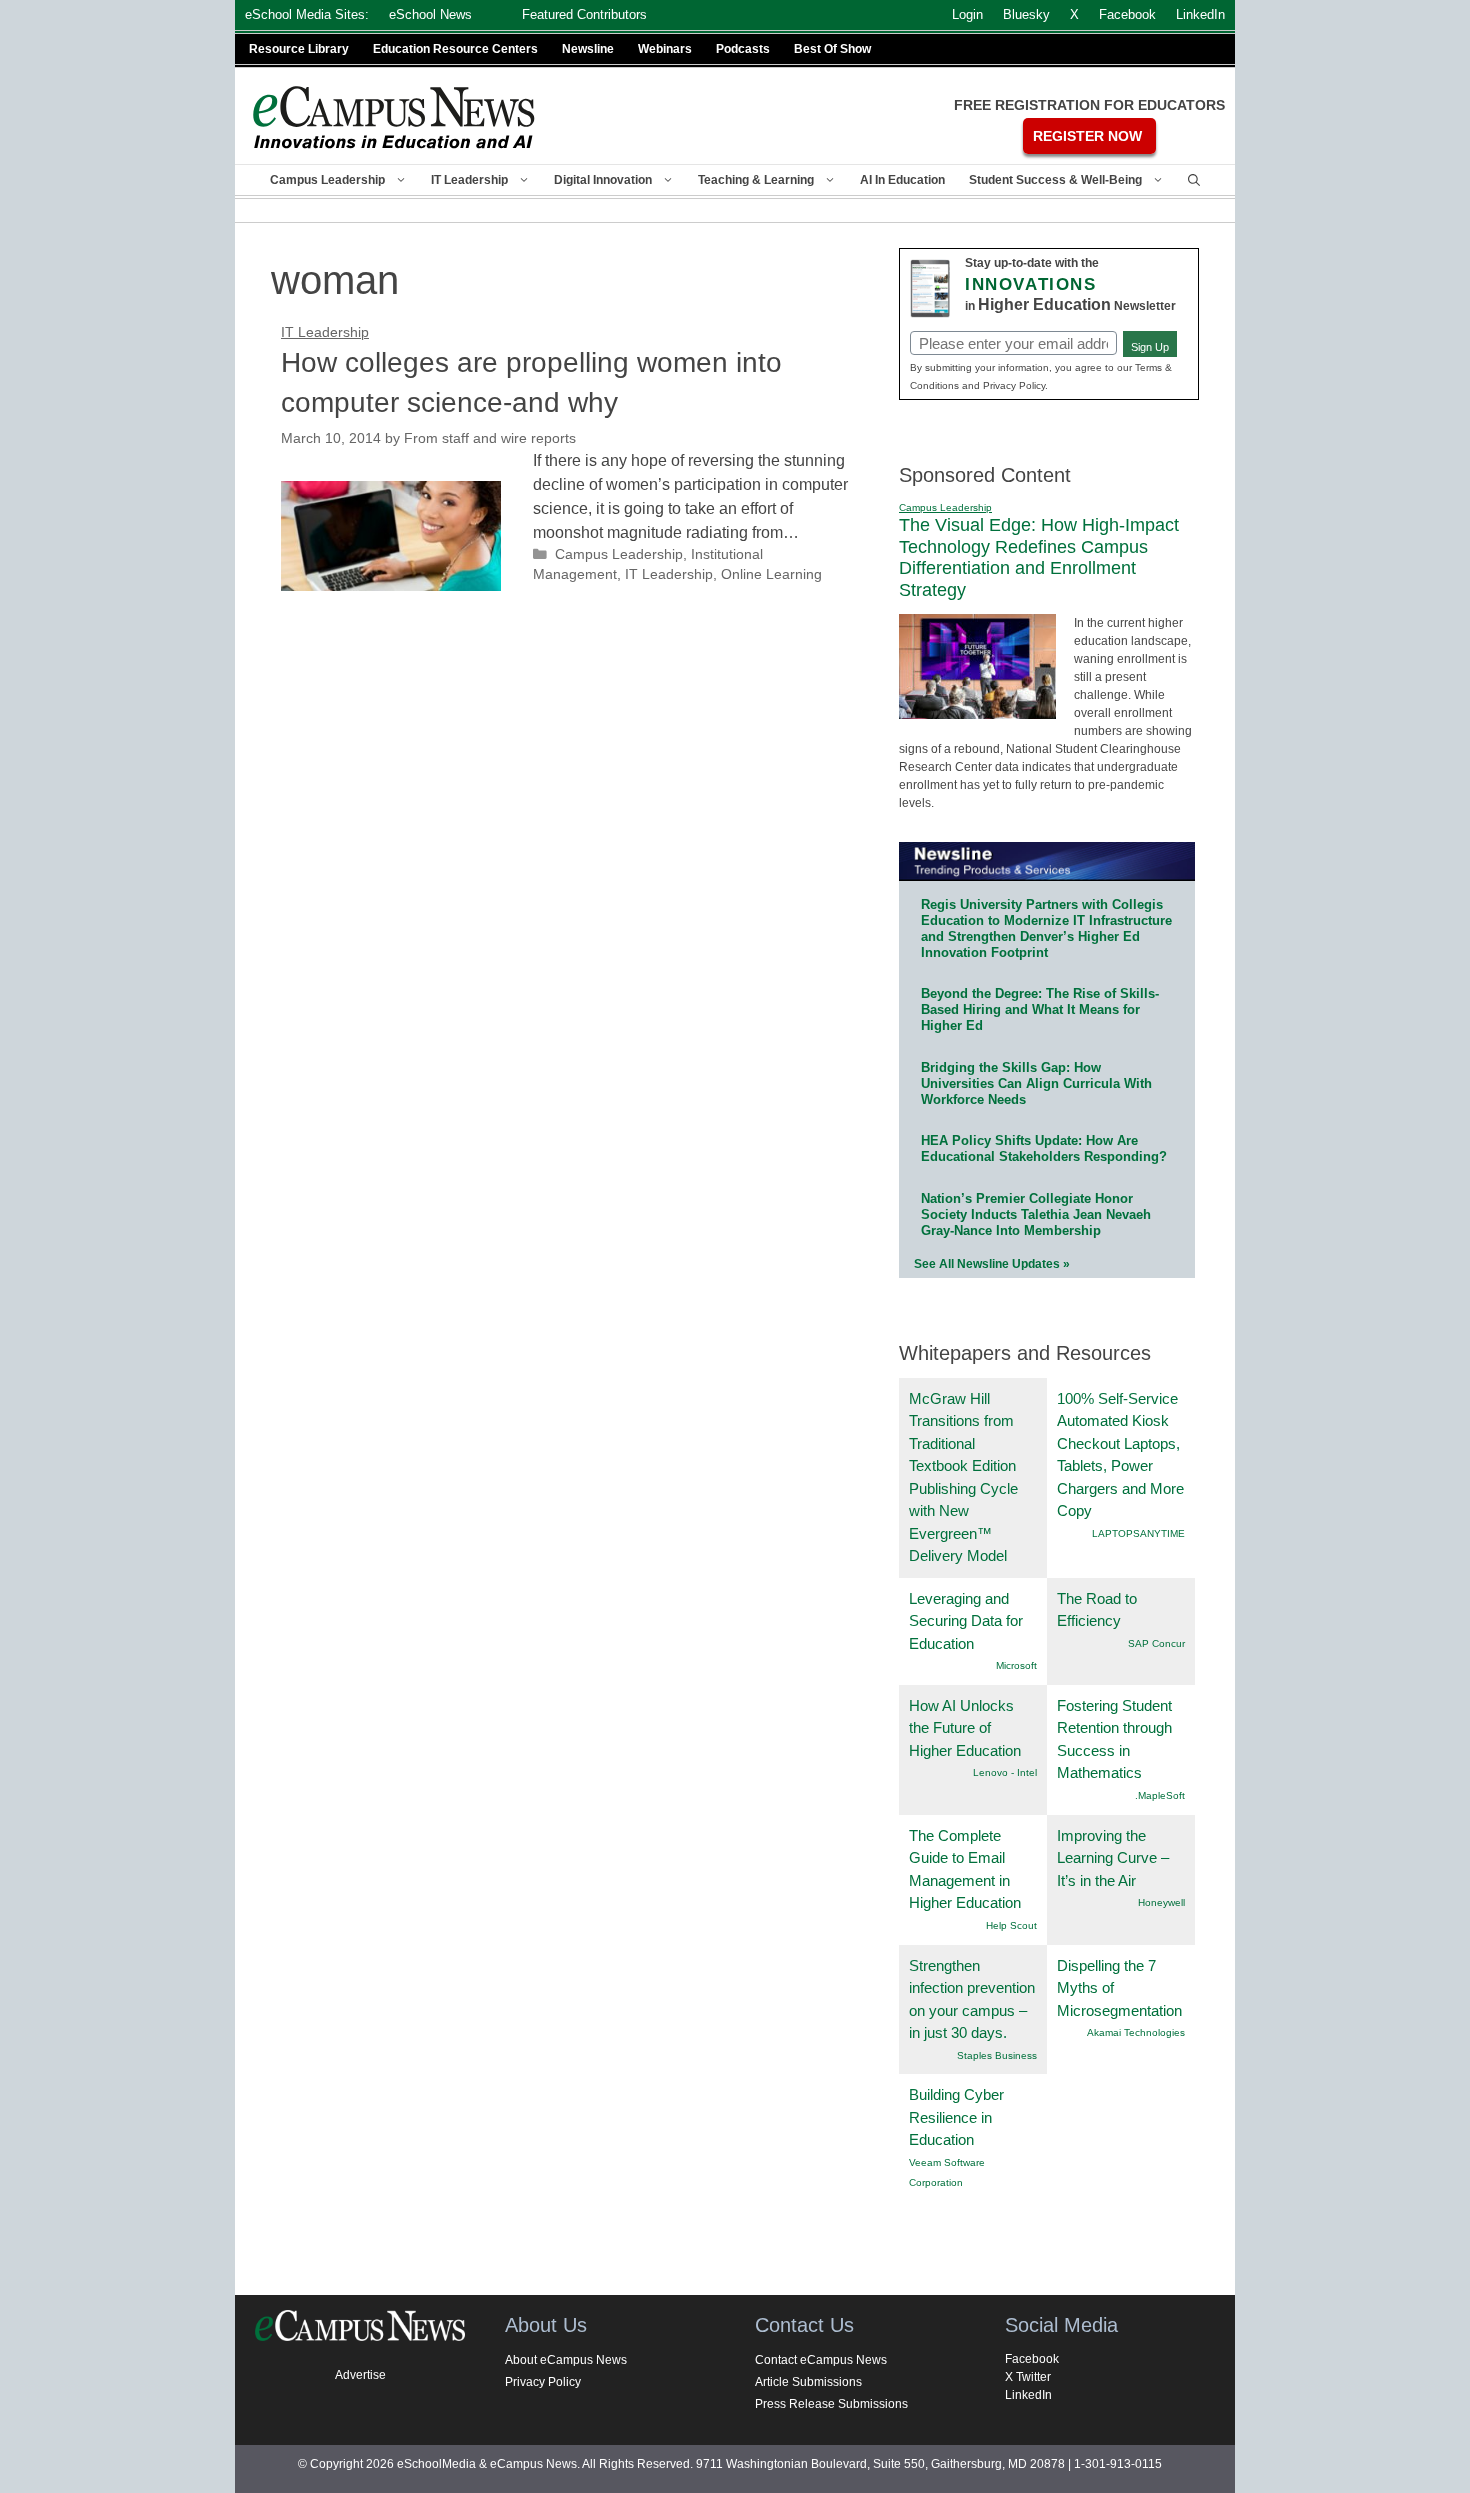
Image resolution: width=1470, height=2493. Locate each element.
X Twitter (1028, 2377)
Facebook (1032, 2359)
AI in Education (902, 180)
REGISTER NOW (1087, 136)
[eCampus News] (395, 117)
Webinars (665, 49)
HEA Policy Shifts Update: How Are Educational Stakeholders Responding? (1044, 1148)
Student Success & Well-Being (1055, 180)
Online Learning (771, 574)
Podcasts (743, 49)
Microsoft (1016, 1665)
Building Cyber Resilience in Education (956, 2117)
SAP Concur (1156, 1643)
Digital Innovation (603, 180)
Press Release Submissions (831, 2404)
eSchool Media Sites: (307, 14)
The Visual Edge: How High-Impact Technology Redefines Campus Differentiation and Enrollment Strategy (1039, 557)
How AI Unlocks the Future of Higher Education (965, 1728)
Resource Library (299, 49)
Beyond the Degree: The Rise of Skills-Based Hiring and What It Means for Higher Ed (1040, 1009)
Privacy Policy (543, 2382)
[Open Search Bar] (1194, 180)
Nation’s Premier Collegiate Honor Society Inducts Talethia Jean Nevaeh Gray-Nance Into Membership (1036, 1214)
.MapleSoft (1160, 1795)
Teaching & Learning (756, 180)
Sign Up (1150, 347)
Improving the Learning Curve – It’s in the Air (1113, 1858)
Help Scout (1011, 1925)
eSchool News (430, 14)
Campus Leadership (327, 180)
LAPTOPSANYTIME (1138, 1533)
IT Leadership (469, 180)
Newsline (588, 49)
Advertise (360, 2375)
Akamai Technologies (1136, 2032)
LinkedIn (1028, 2395)
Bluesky (1026, 14)
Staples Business (997, 2055)
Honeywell (1161, 1902)
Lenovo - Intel (1005, 1772)
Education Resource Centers (455, 49)
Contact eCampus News (821, 2360)
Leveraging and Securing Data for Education (966, 1621)
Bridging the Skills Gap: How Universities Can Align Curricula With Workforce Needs (1036, 1083)
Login (967, 14)
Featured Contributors (584, 14)
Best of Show (832, 49)
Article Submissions (808, 2382)
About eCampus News (566, 2360)
